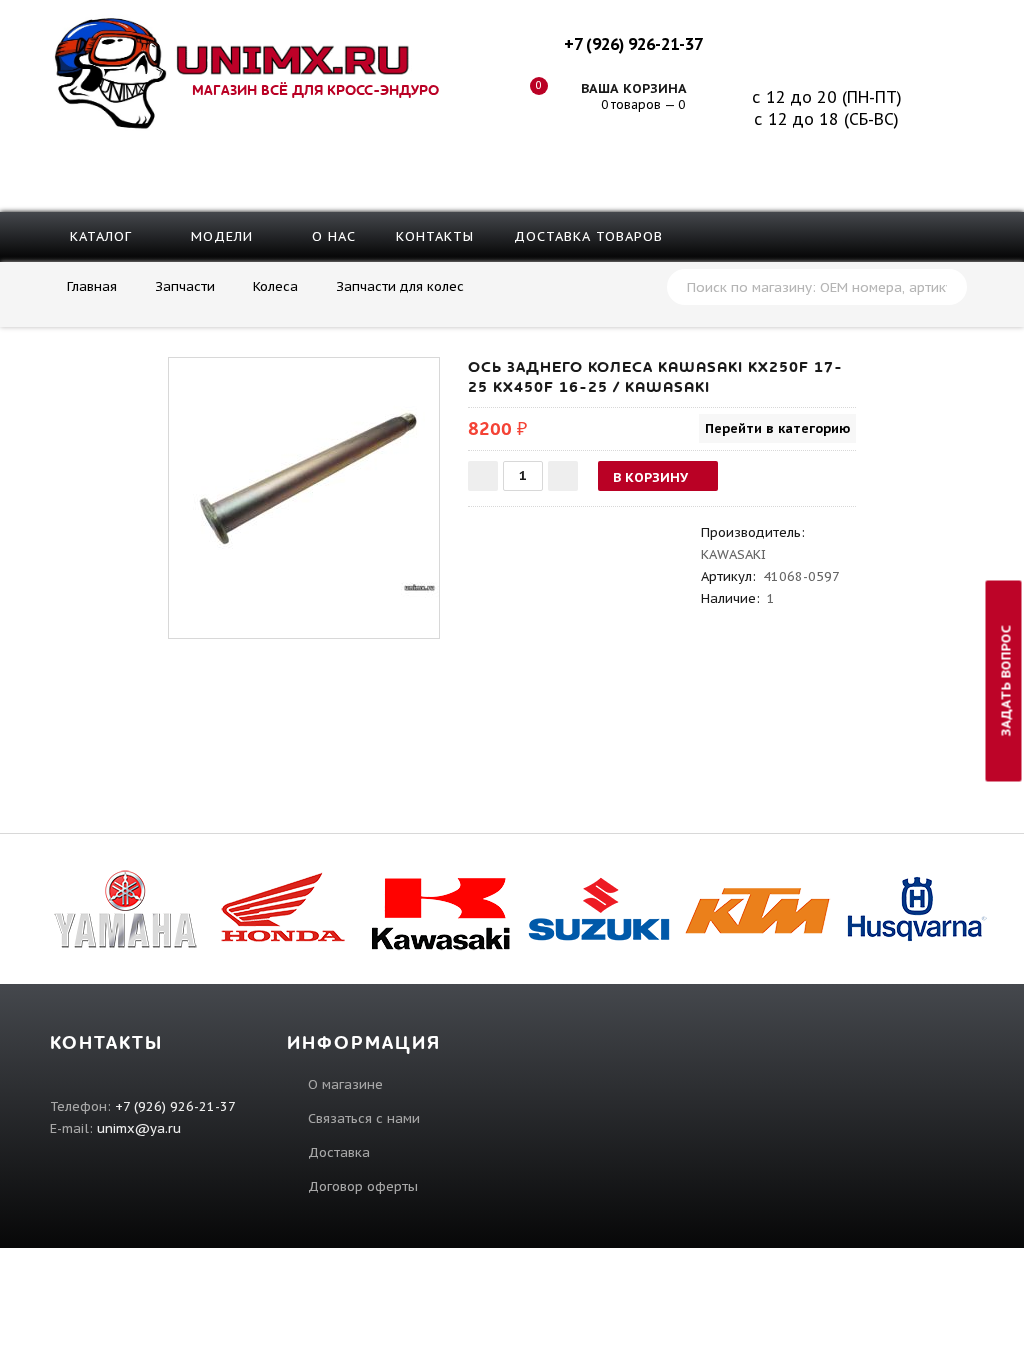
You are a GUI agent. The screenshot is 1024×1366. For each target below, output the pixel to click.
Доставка (339, 1152)
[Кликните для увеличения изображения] (304, 493)
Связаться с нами (364, 1118)
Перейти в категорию (777, 428)
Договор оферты (363, 1186)
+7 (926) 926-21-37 (633, 44)
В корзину (650, 477)
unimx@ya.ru (139, 1128)
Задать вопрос (1006, 681)
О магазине (345, 1084)
